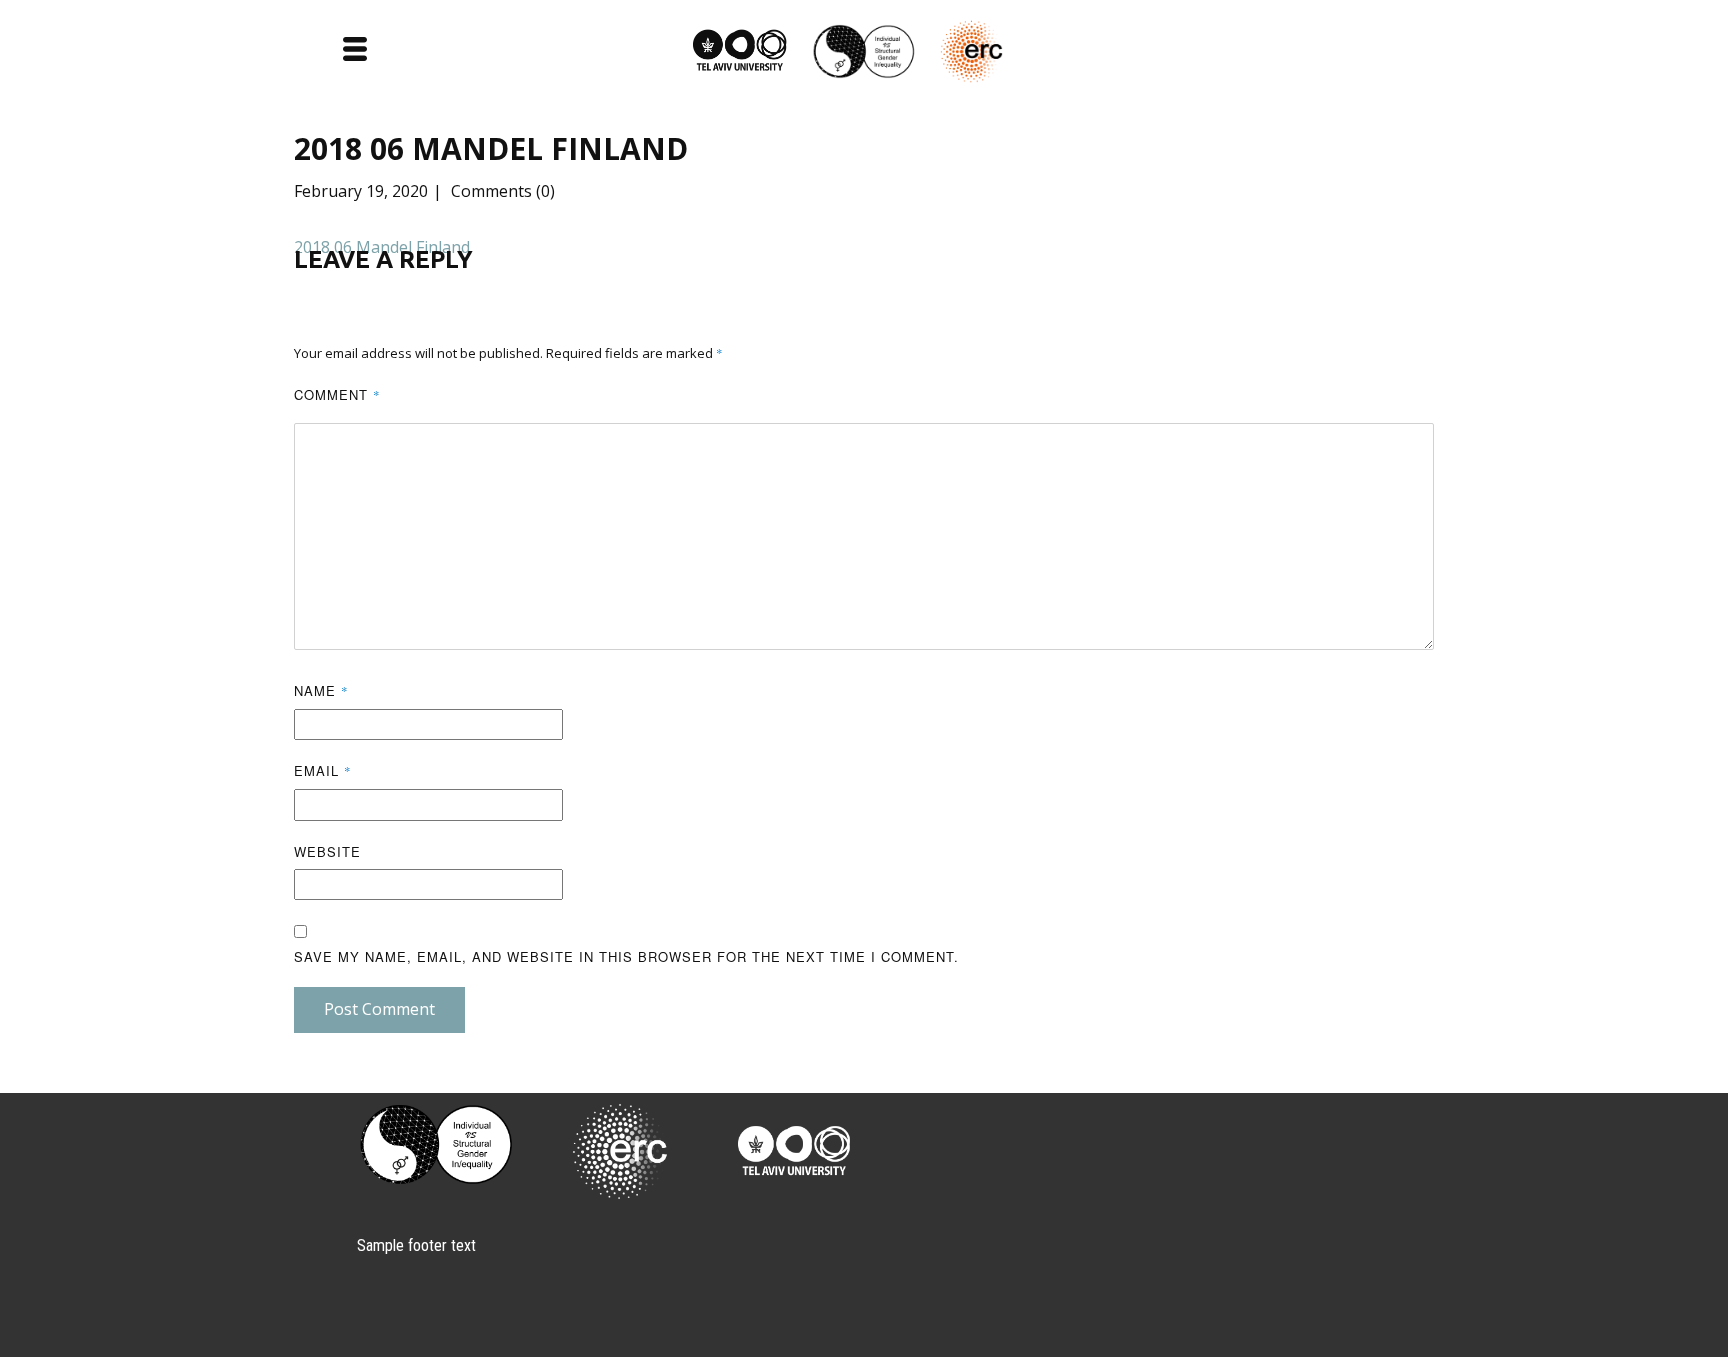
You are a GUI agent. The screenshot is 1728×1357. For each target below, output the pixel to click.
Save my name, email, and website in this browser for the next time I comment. (626, 956)
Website (327, 851)
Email (323, 770)
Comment (337, 394)
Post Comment (379, 1009)
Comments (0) (501, 191)
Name (321, 690)
